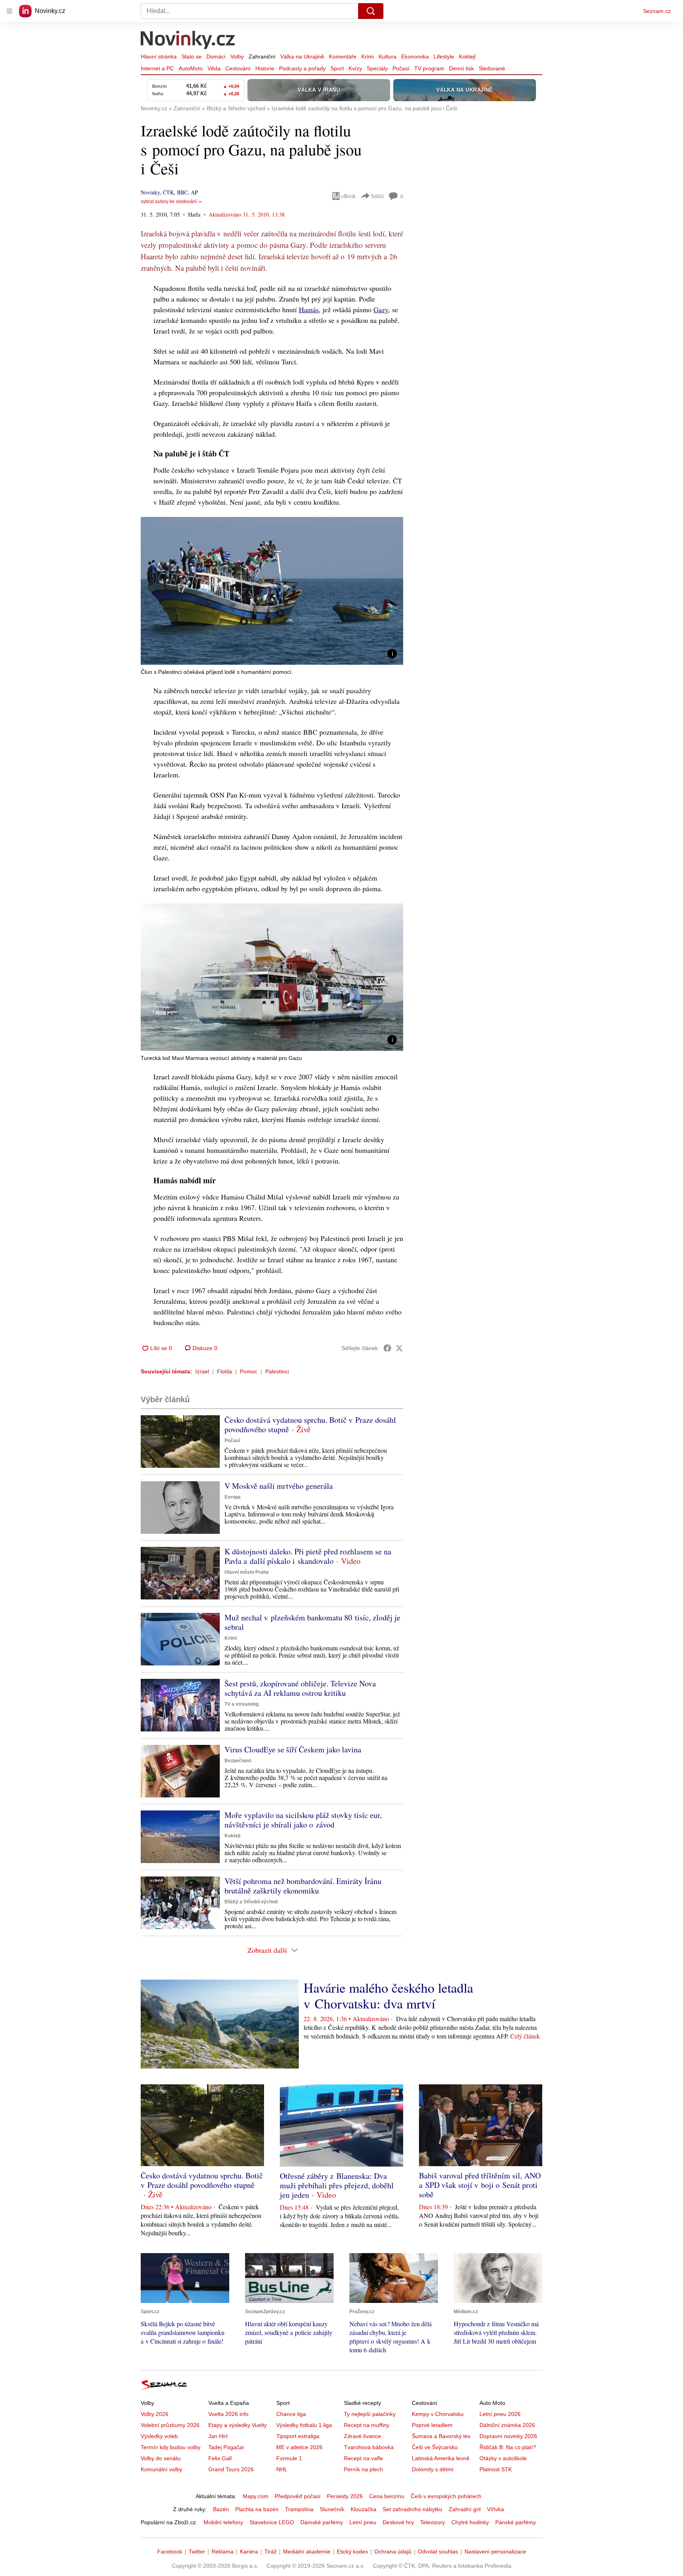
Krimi (368, 57)
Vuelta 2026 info (228, 2414)
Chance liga (291, 2414)
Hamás (309, 309)
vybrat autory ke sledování (169, 202)
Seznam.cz (657, 11)
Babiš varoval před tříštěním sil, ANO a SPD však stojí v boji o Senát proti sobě (480, 2185)
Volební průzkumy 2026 (170, 2425)
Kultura (388, 57)
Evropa (233, 1497)
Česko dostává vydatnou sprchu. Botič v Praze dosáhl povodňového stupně (310, 1425)
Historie (265, 68)
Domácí (216, 57)
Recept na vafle (363, 2458)
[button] (272, 591)
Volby (237, 57)
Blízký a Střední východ (251, 1902)
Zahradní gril (465, 2509)
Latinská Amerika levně (441, 2458)
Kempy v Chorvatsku (438, 2414)
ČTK (168, 192)
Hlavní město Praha (247, 1572)
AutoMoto (191, 68)
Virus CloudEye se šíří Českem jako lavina (293, 1749)
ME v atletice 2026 (299, 2447)
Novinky (150, 192)
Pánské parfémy (516, 2522)
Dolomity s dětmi (433, 2469)
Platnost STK (496, 2469)
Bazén (221, 2509)
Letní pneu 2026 (500, 2414)
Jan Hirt (218, 2436)
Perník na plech (363, 2469)
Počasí (401, 68)
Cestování (238, 68)
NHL (282, 2469)
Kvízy (355, 68)
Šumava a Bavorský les (441, 2436)
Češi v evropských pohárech (446, 2496)
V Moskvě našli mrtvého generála (279, 1486)
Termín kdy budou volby (171, 2447)
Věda (214, 68)
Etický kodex (352, 2551)
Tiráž (271, 2551)
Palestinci (277, 1371)
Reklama (223, 2551)
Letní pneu (363, 2522)
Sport (337, 68)
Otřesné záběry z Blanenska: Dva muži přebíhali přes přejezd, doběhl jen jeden (337, 2185)
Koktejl (467, 57)
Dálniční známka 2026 (507, 2425)
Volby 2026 (155, 2414)
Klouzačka (363, 2509)
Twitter (197, 2551)
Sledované (492, 68)
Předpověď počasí (298, 2496)
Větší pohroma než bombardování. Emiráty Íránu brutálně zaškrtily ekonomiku (303, 1886)
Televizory (433, 2522)
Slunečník (332, 2509)
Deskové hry (398, 2522)
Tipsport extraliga (298, 2436)
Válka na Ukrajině (302, 57)
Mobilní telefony (223, 2522)
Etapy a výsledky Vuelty (238, 2425)
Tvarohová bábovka (369, 2447)
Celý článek (525, 2036)
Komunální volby (161, 2469)
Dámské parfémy (322, 2522)
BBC (182, 192)
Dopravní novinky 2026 (508, 2436)
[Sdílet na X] (399, 1348)
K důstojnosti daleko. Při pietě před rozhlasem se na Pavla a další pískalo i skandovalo (308, 1556)
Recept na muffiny (367, 2425)
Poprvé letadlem (432, 2425)
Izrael (202, 1371)
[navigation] (9, 11)
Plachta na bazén (257, 2509)
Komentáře (343, 57)
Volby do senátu (161, 2458)
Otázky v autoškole (503, 2458)
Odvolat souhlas (438, 2551)
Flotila (225, 1371)
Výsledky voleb (159, 2436)
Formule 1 (289, 2458)
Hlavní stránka (159, 57)
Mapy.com (256, 2496)
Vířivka (495, 2509)
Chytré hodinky (470, 2522)
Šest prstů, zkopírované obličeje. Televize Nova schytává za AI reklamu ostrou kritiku (300, 1688)
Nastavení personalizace (495, 2551)
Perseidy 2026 (345, 2496)
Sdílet (377, 196)
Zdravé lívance (362, 2436)
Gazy (381, 309)
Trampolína (299, 2509)
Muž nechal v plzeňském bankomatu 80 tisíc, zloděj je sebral (312, 1622)
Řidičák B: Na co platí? (508, 2447)
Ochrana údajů (393, 2551)
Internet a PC (157, 68)
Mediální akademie (307, 2551)
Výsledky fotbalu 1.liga (304, 2425)
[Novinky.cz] (188, 41)
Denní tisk (461, 68)
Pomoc (249, 1371)
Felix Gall (220, 2458)
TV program (429, 68)
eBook (349, 196)
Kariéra (249, 2551)
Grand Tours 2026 (231, 2469)
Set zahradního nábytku (412, 2509)
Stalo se (192, 57)
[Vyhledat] (371, 11)
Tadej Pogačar (226, 2447)
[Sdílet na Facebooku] (387, 1348)
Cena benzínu (387, 2496)
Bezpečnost (238, 1761)
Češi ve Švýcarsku (435, 2447)
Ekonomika (415, 57)
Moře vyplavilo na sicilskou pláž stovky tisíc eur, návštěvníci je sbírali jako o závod (303, 1820)
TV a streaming (242, 1704)
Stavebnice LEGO (272, 2522)
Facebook (170, 2551)
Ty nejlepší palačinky (370, 2414)
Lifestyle (444, 57)
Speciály (377, 68)
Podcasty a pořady (302, 68)
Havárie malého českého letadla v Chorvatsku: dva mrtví (388, 1995)
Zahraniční (262, 57)
